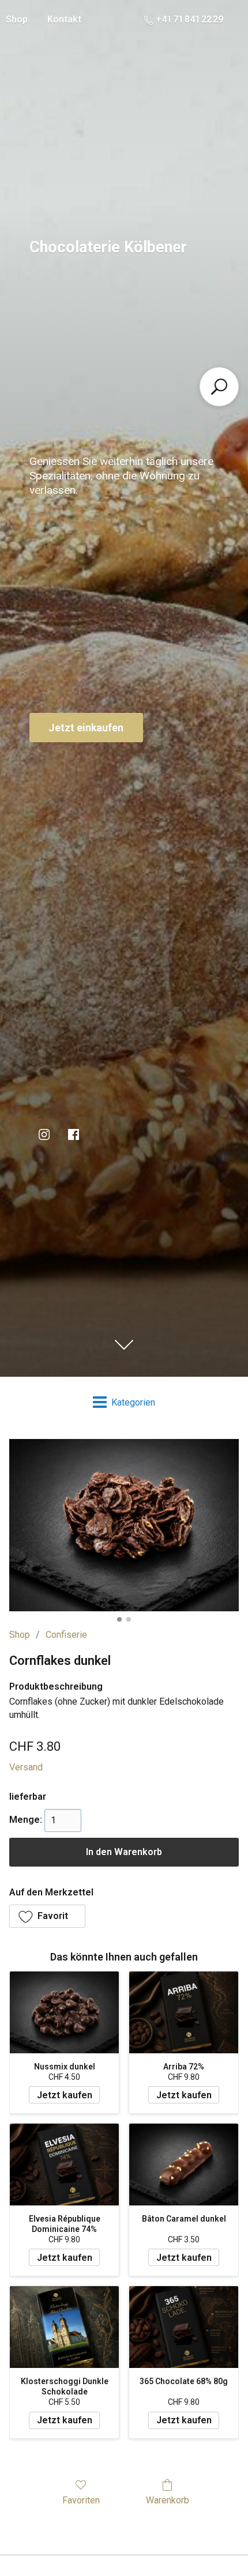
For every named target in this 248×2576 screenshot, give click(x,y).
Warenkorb (168, 2500)
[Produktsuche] (219, 387)
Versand (26, 1767)
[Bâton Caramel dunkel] (184, 2165)
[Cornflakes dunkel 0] (124, 1525)
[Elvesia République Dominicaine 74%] (64, 2165)
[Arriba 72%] (184, 2012)
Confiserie (66, 1635)
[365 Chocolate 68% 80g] (184, 2327)
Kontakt (64, 19)
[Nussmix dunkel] (64, 2012)
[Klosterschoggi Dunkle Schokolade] (64, 2327)
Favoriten (81, 2500)
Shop (20, 1635)
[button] (47, 1916)
